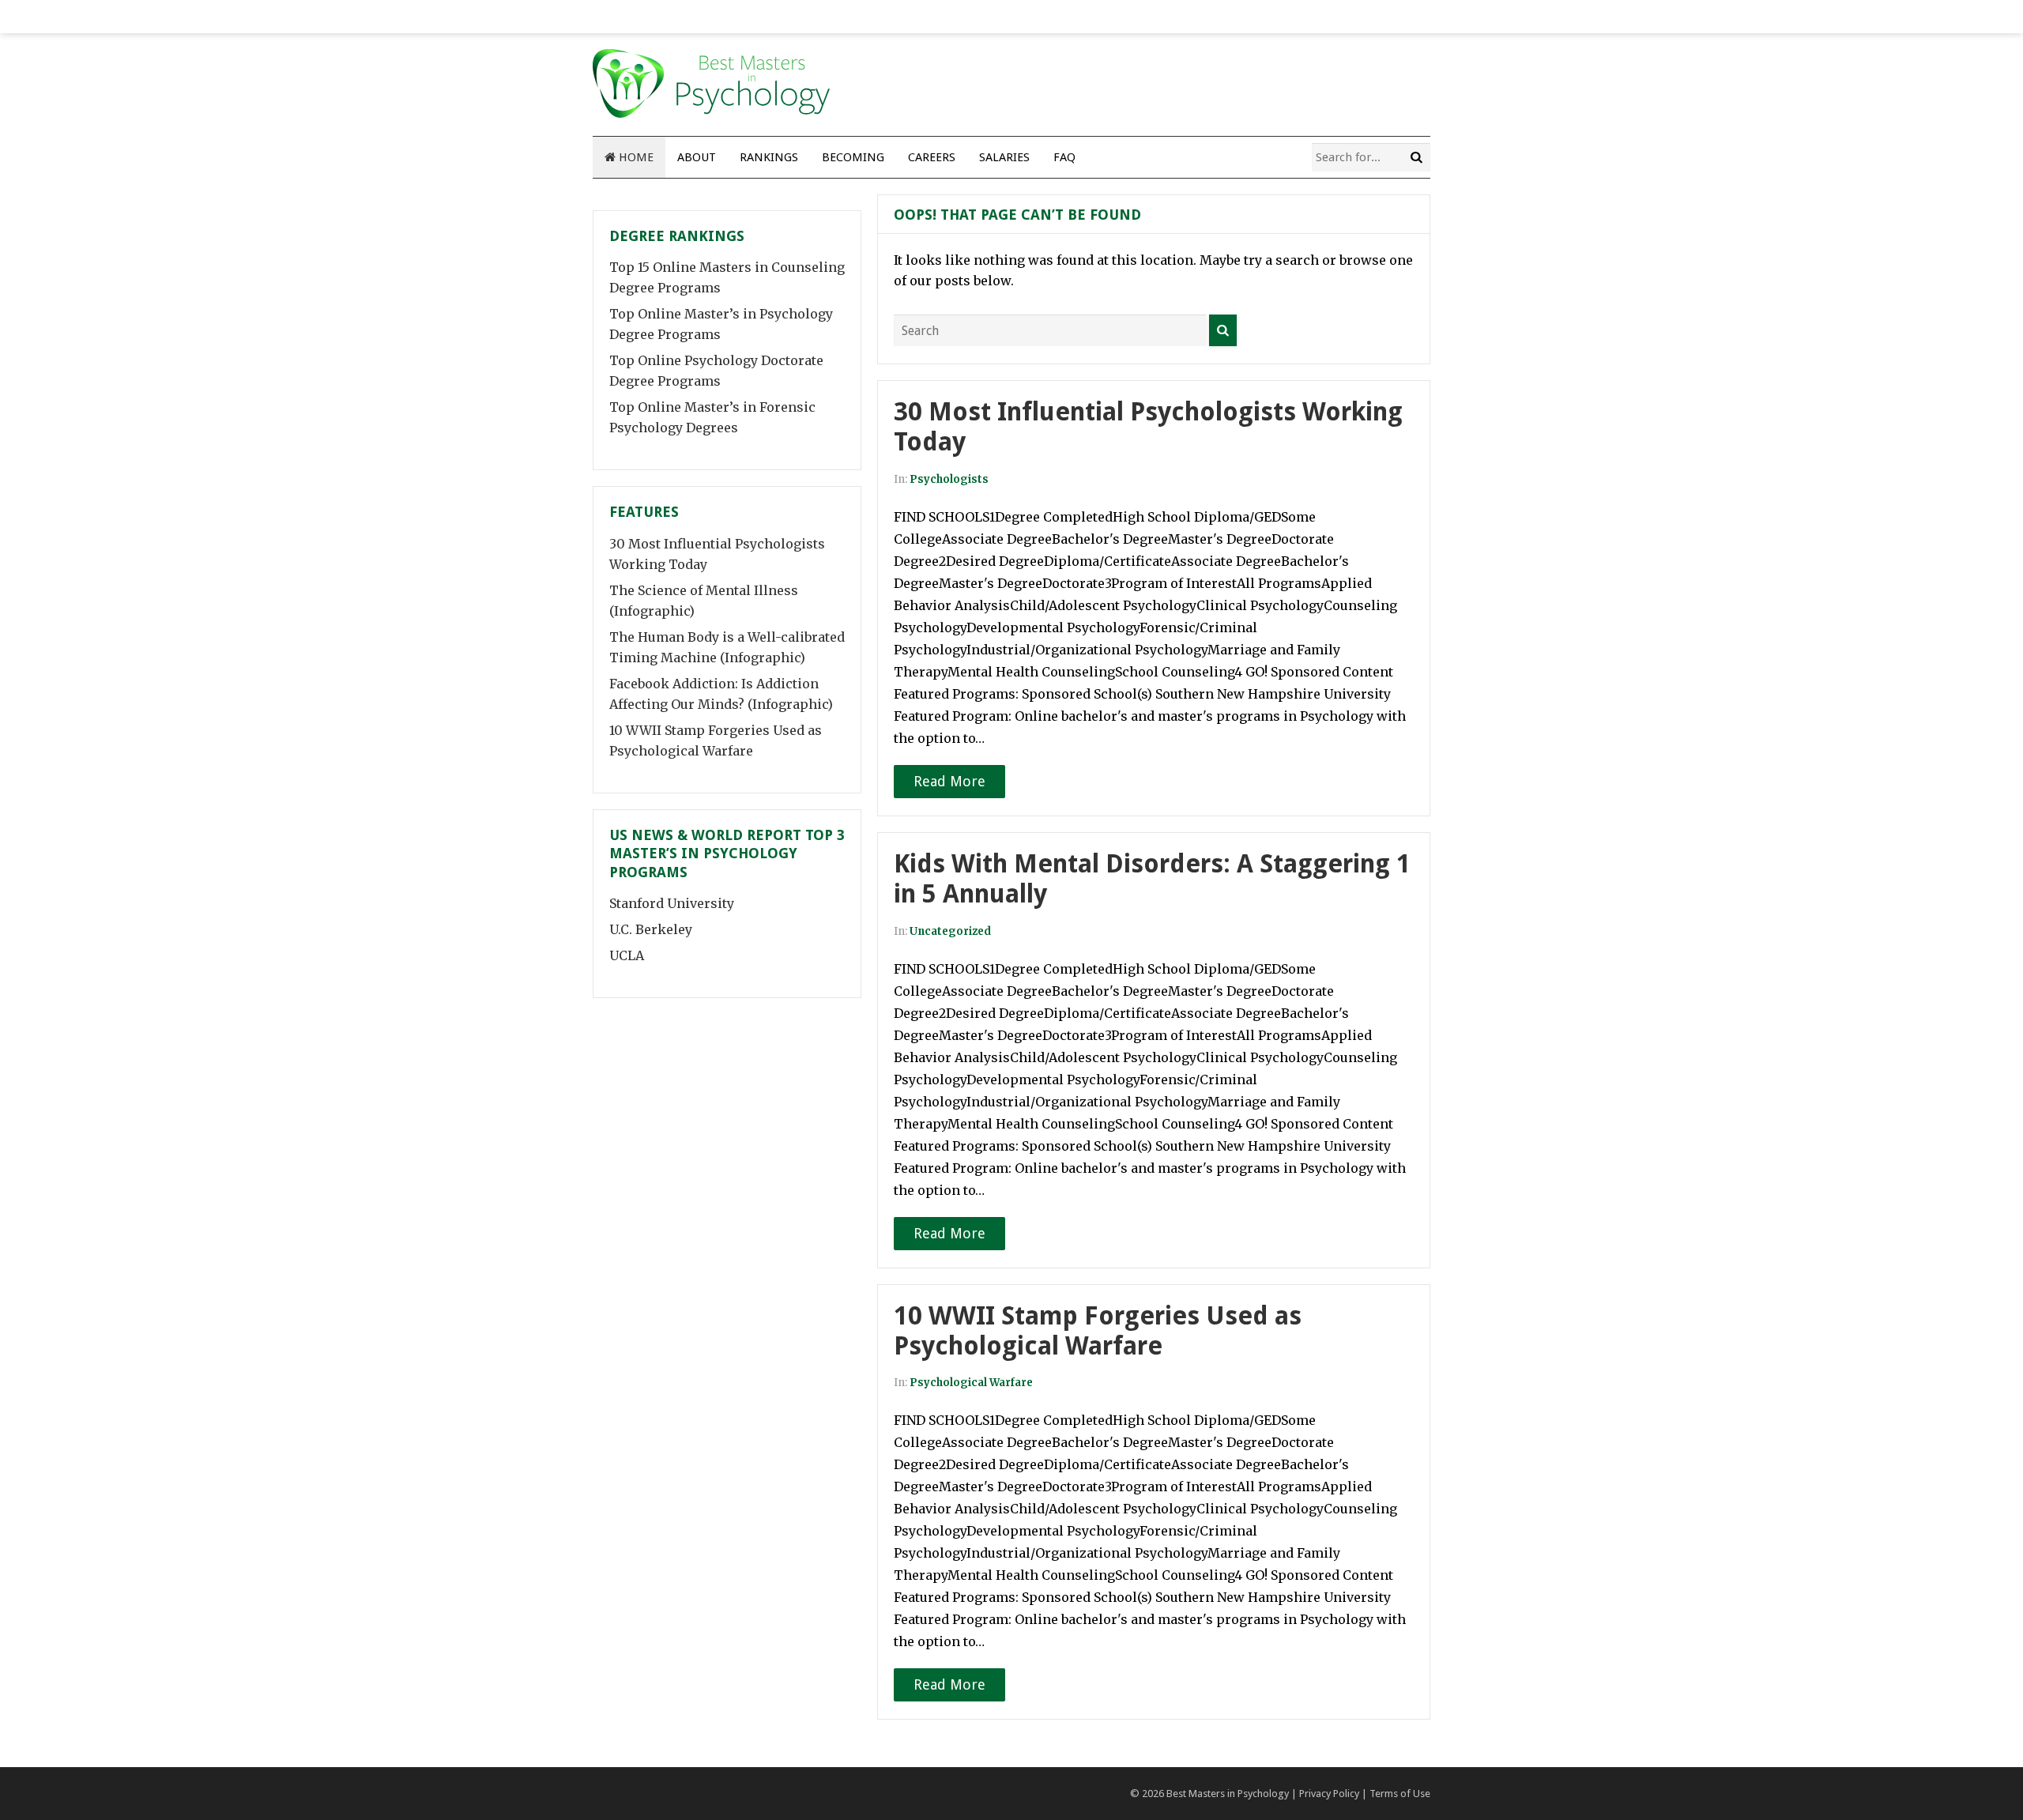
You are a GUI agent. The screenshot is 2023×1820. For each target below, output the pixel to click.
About (697, 157)
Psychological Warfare (971, 1383)
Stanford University (672, 903)
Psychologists (949, 479)
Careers (932, 157)
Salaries (1004, 157)
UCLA (627, 955)
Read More (949, 781)
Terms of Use (1400, 1794)
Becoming (853, 157)
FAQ (1064, 157)
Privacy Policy (1329, 1794)
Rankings (769, 157)
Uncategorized (950, 931)
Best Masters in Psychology (1228, 1794)
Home (635, 157)
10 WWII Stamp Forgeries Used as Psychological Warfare (1098, 1331)
